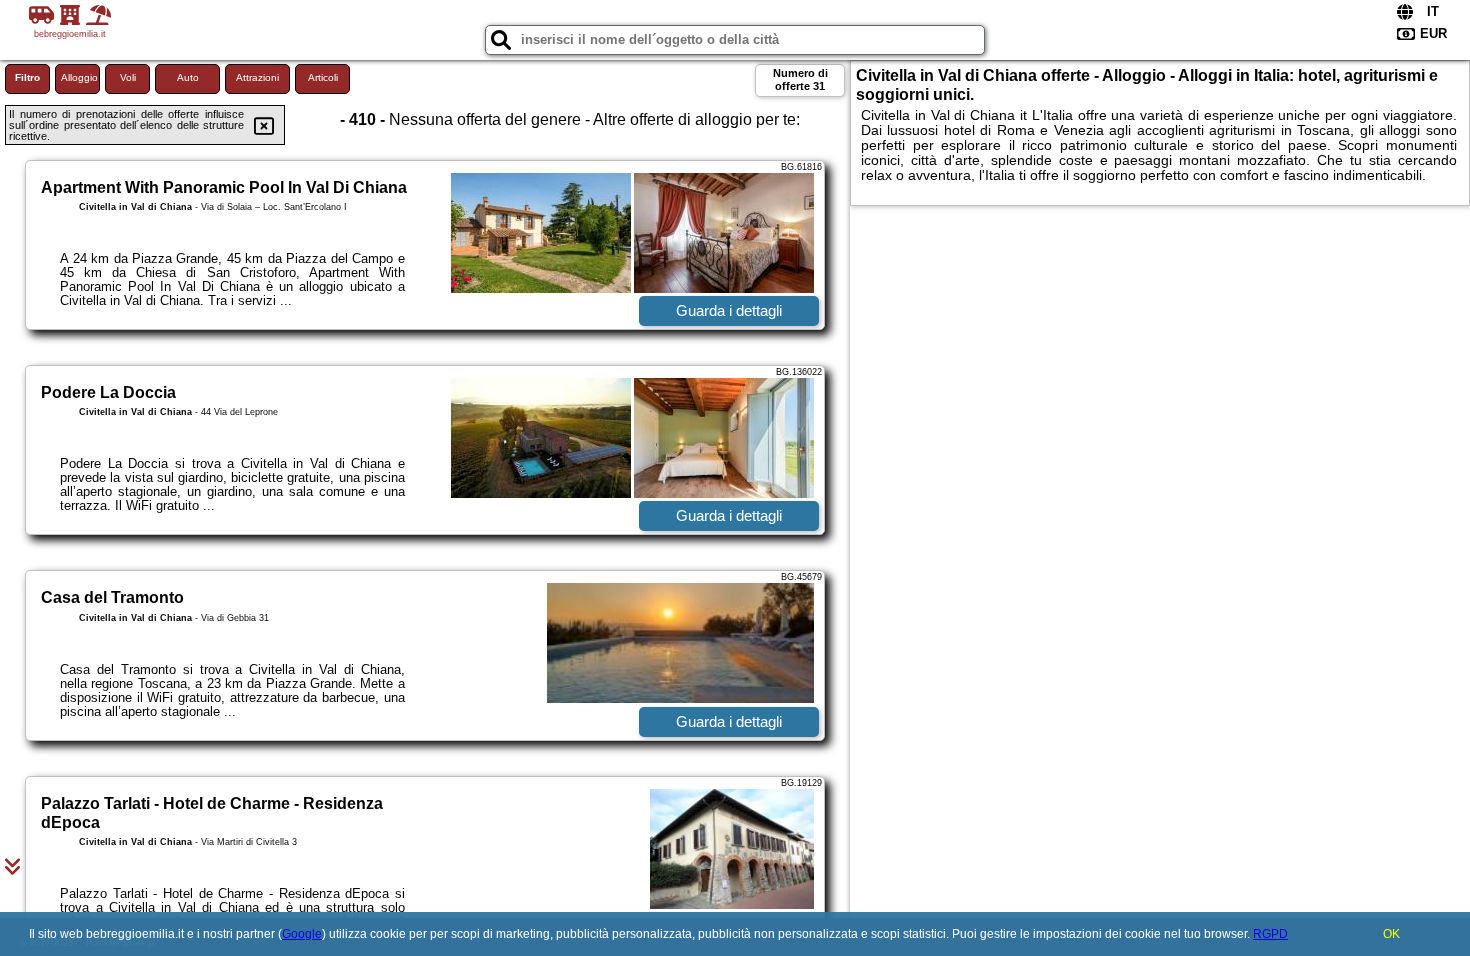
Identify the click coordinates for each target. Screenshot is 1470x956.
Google (302, 934)
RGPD (1270, 934)
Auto (188, 77)
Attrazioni (257, 77)
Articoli (323, 77)
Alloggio (79, 77)
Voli (128, 77)
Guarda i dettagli (729, 310)
